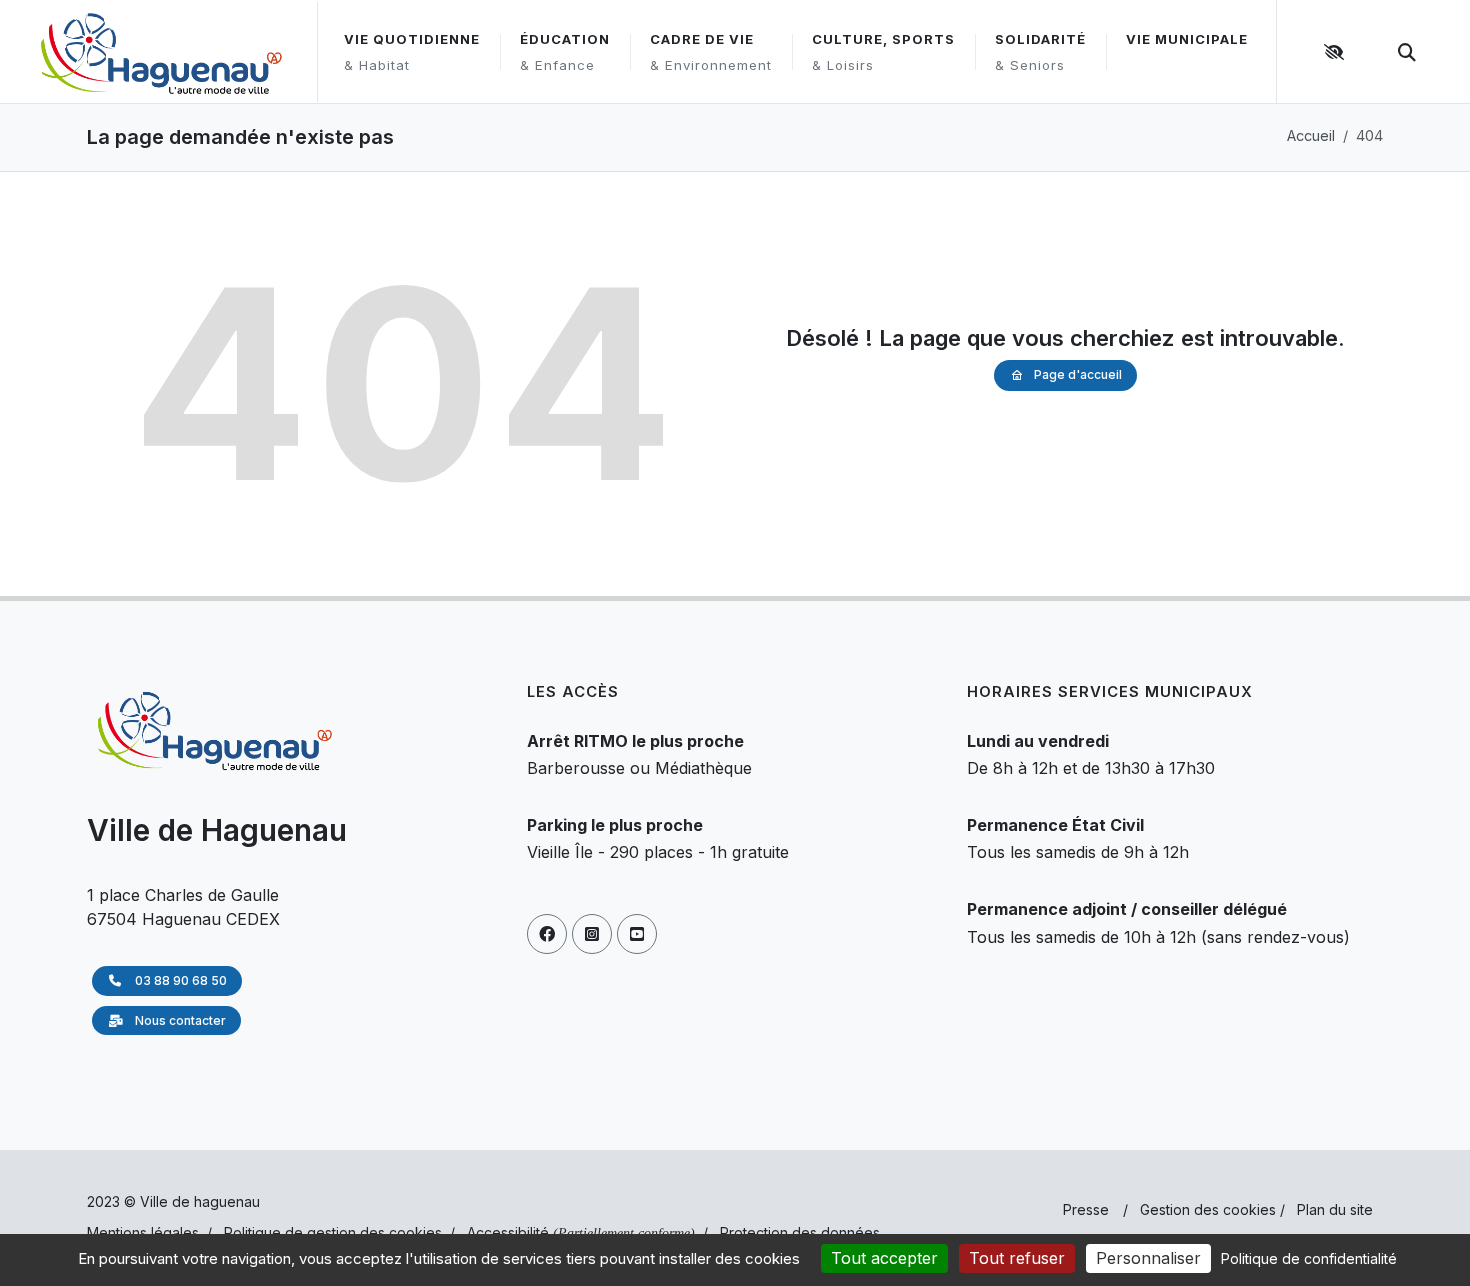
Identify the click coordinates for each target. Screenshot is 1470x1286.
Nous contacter (179, 1020)
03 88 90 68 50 (179, 980)
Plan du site (1335, 1209)
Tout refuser (1017, 1258)
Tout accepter (884, 1258)
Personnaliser (1148, 1258)
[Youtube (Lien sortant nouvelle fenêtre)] (637, 934)
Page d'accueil (1078, 374)
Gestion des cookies (1208, 1209)
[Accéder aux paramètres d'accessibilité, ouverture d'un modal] (1337, 51)
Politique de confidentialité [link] (1309, 1258)
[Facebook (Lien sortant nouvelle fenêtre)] (547, 934)
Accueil (1311, 135)
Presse (1086, 1209)
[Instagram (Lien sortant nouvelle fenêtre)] (592, 934)
